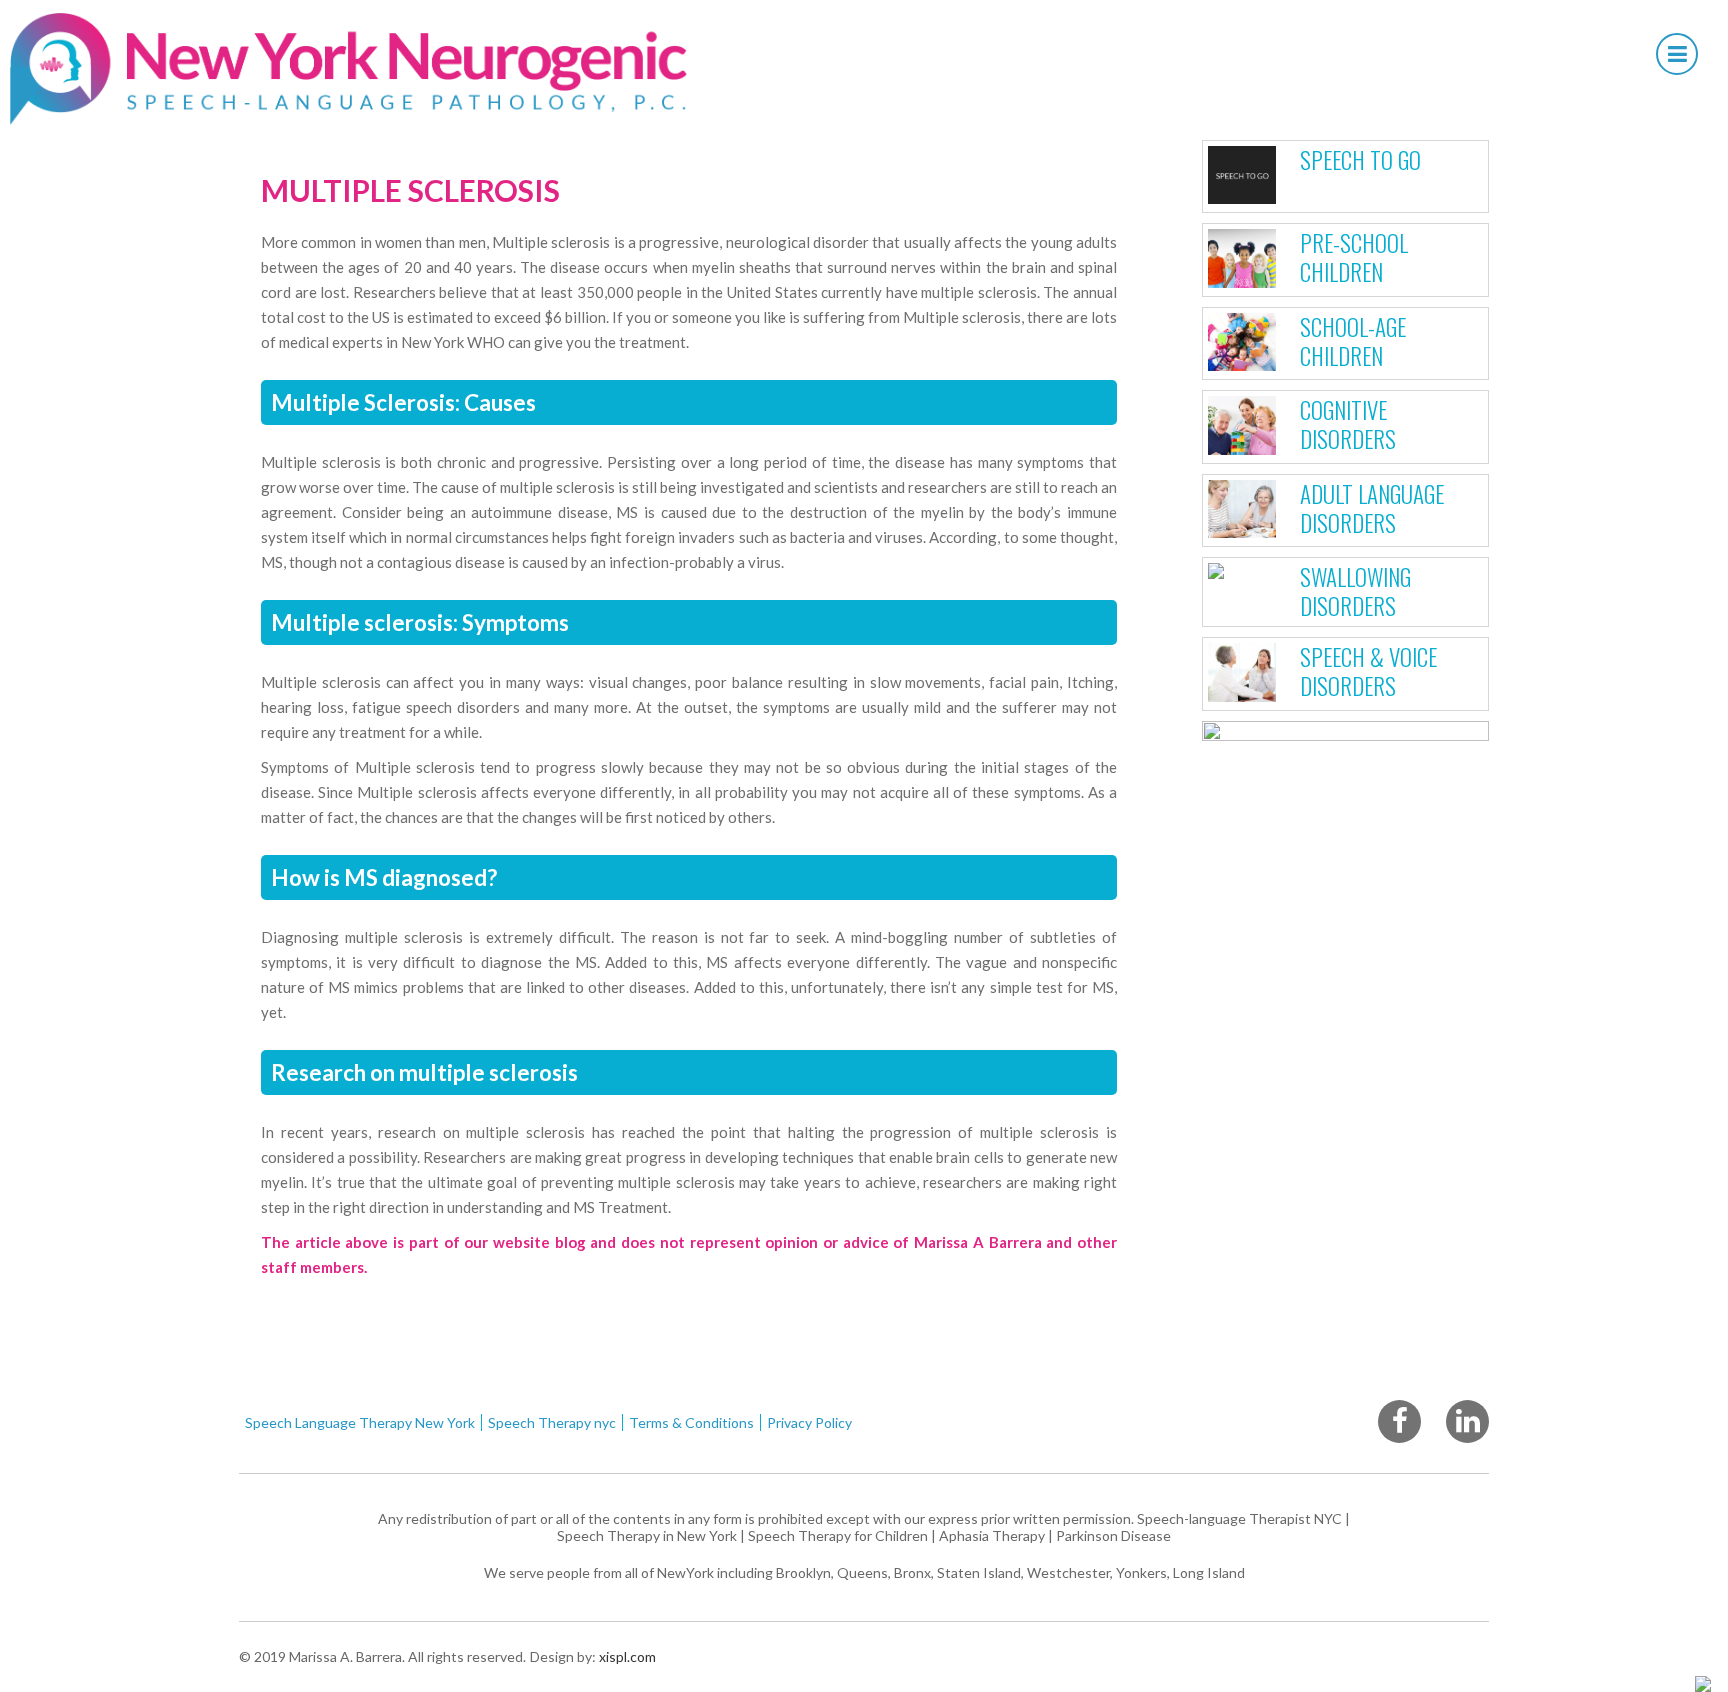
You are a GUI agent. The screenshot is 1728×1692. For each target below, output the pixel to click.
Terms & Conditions (691, 1422)
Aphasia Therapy (992, 1535)
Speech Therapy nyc (552, 1422)
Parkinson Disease (1113, 1535)
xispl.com (626, 1656)
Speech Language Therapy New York (360, 1422)
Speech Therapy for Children (838, 1535)
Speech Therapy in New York (647, 1535)
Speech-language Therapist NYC (1239, 1518)
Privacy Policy (809, 1422)
